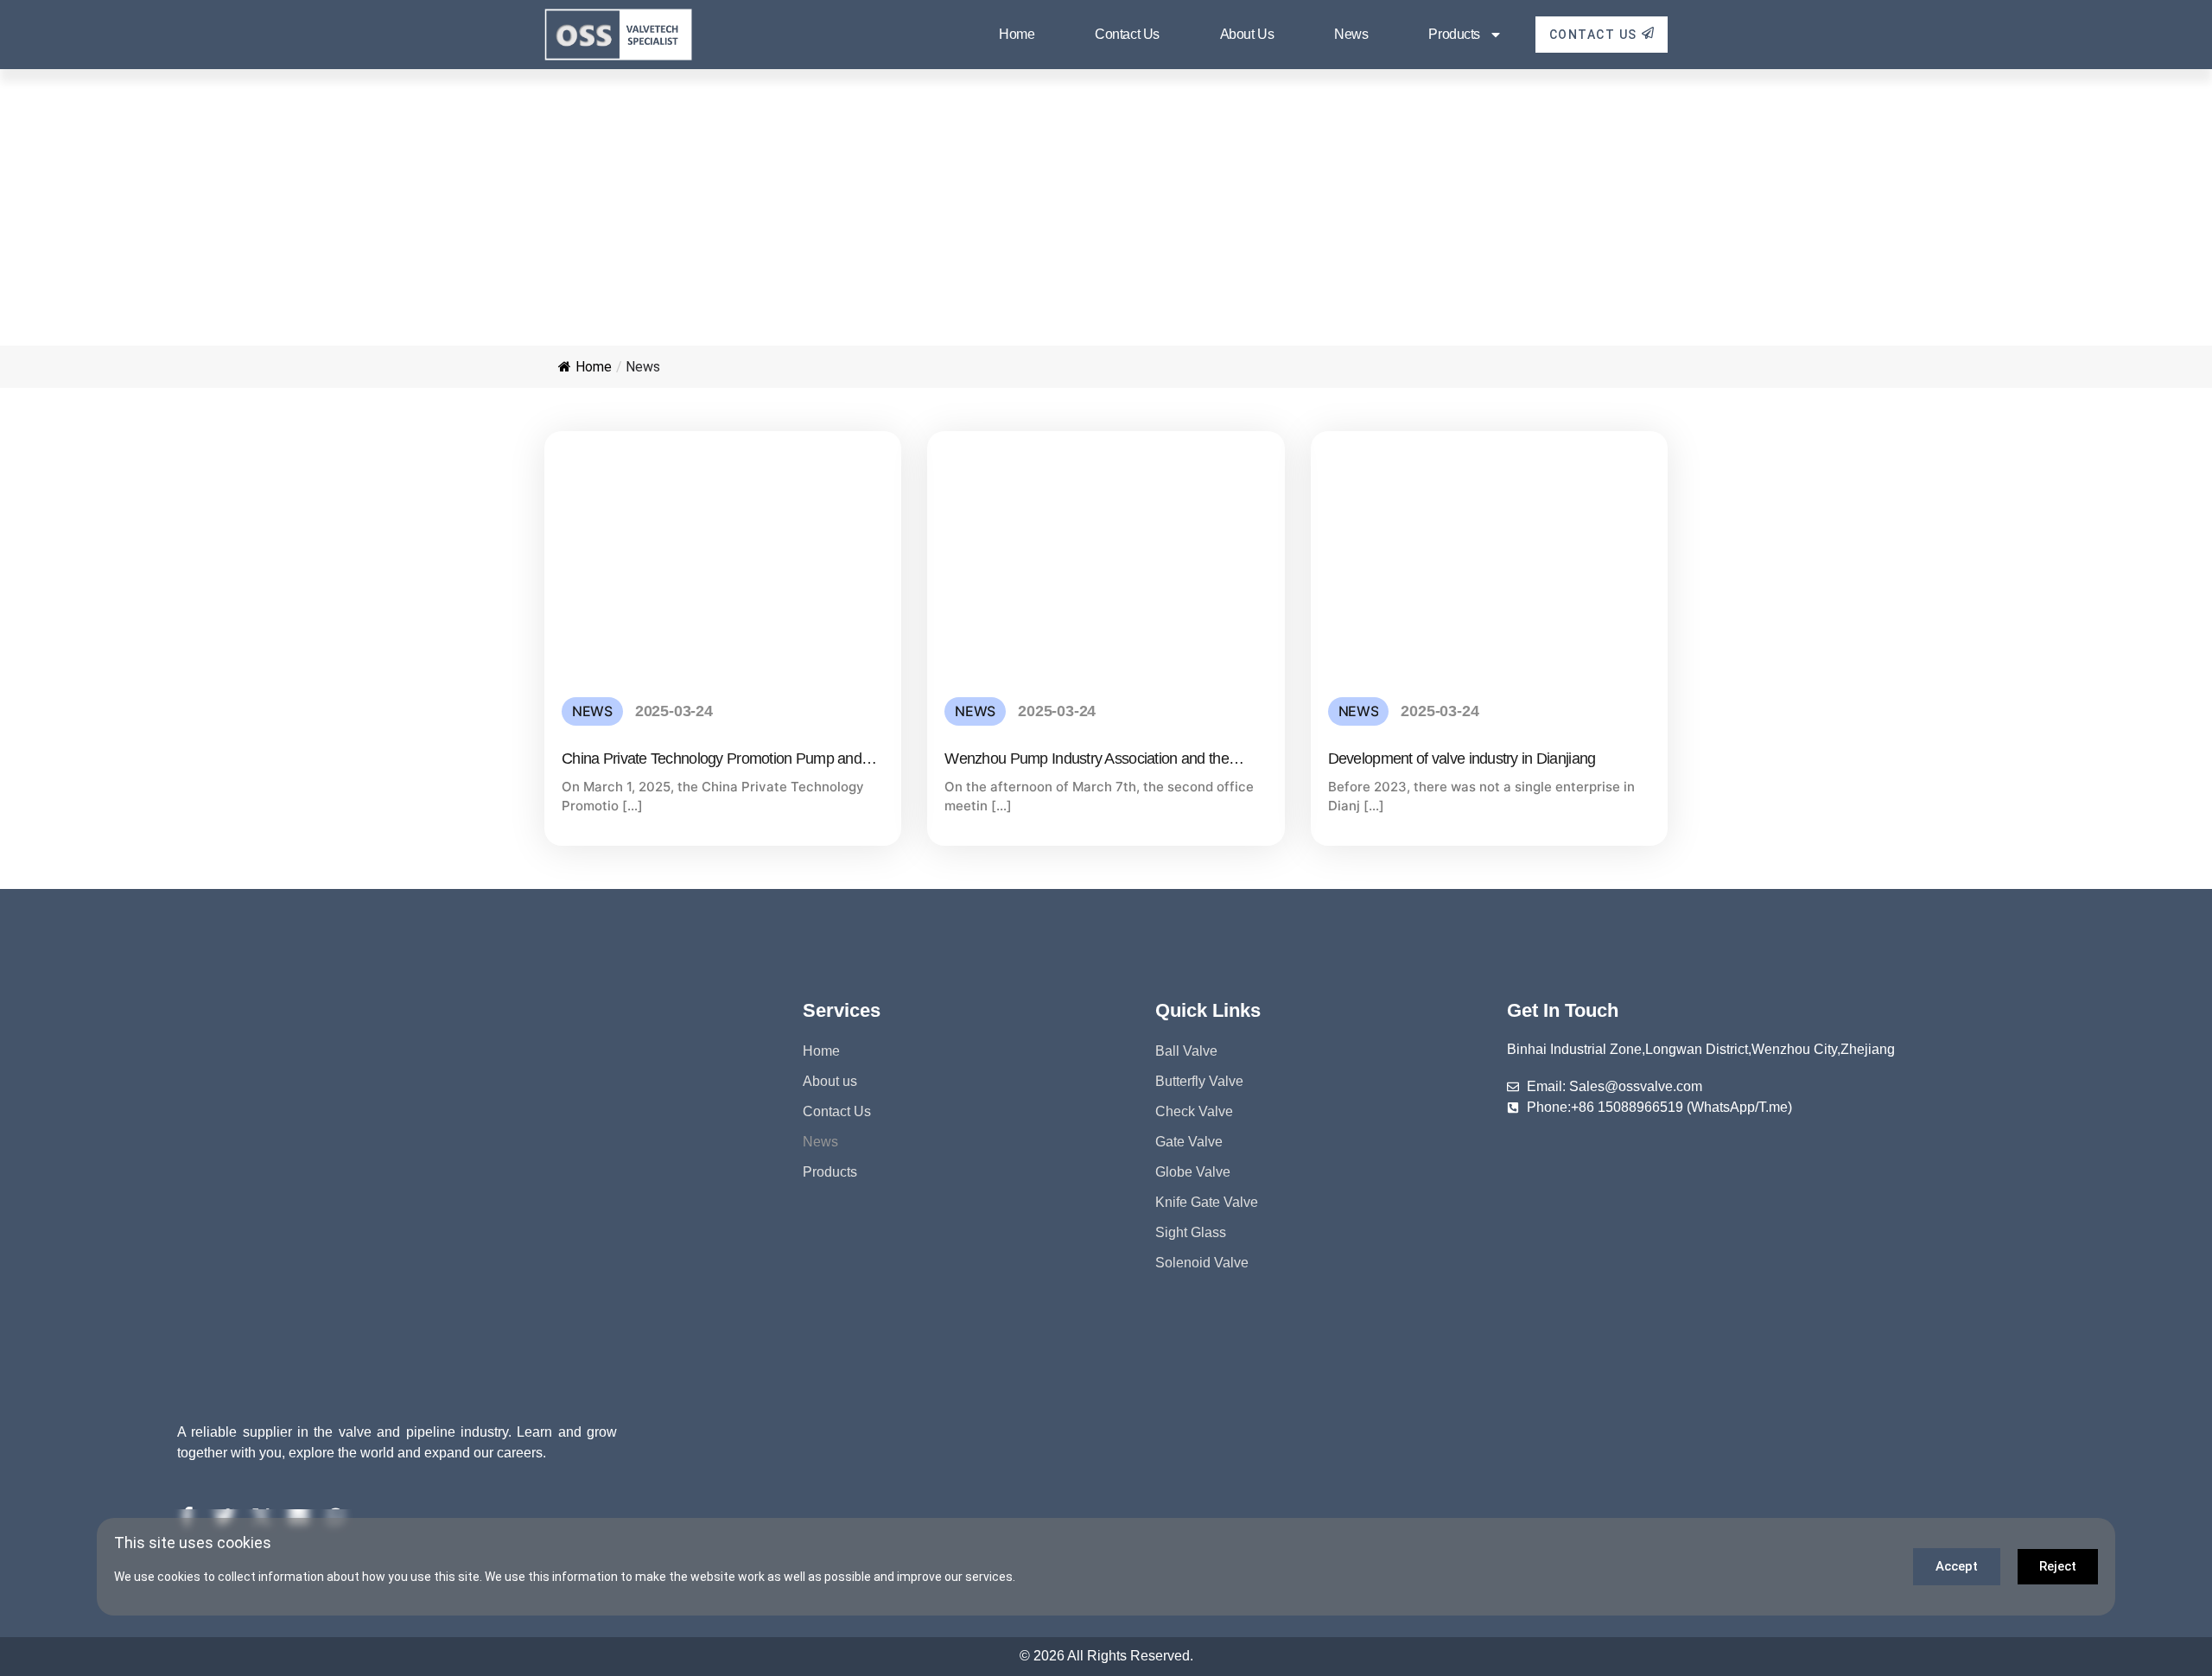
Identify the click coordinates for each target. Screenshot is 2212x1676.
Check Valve (1194, 1111)
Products (1454, 34)
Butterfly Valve (1199, 1081)
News (1351, 34)
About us (1247, 34)
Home (1017, 34)
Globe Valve (1193, 1172)
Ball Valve (1186, 1051)
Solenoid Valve (1202, 1263)
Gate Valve (1189, 1142)
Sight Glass (1191, 1232)
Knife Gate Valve (1207, 1202)
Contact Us (1127, 34)
